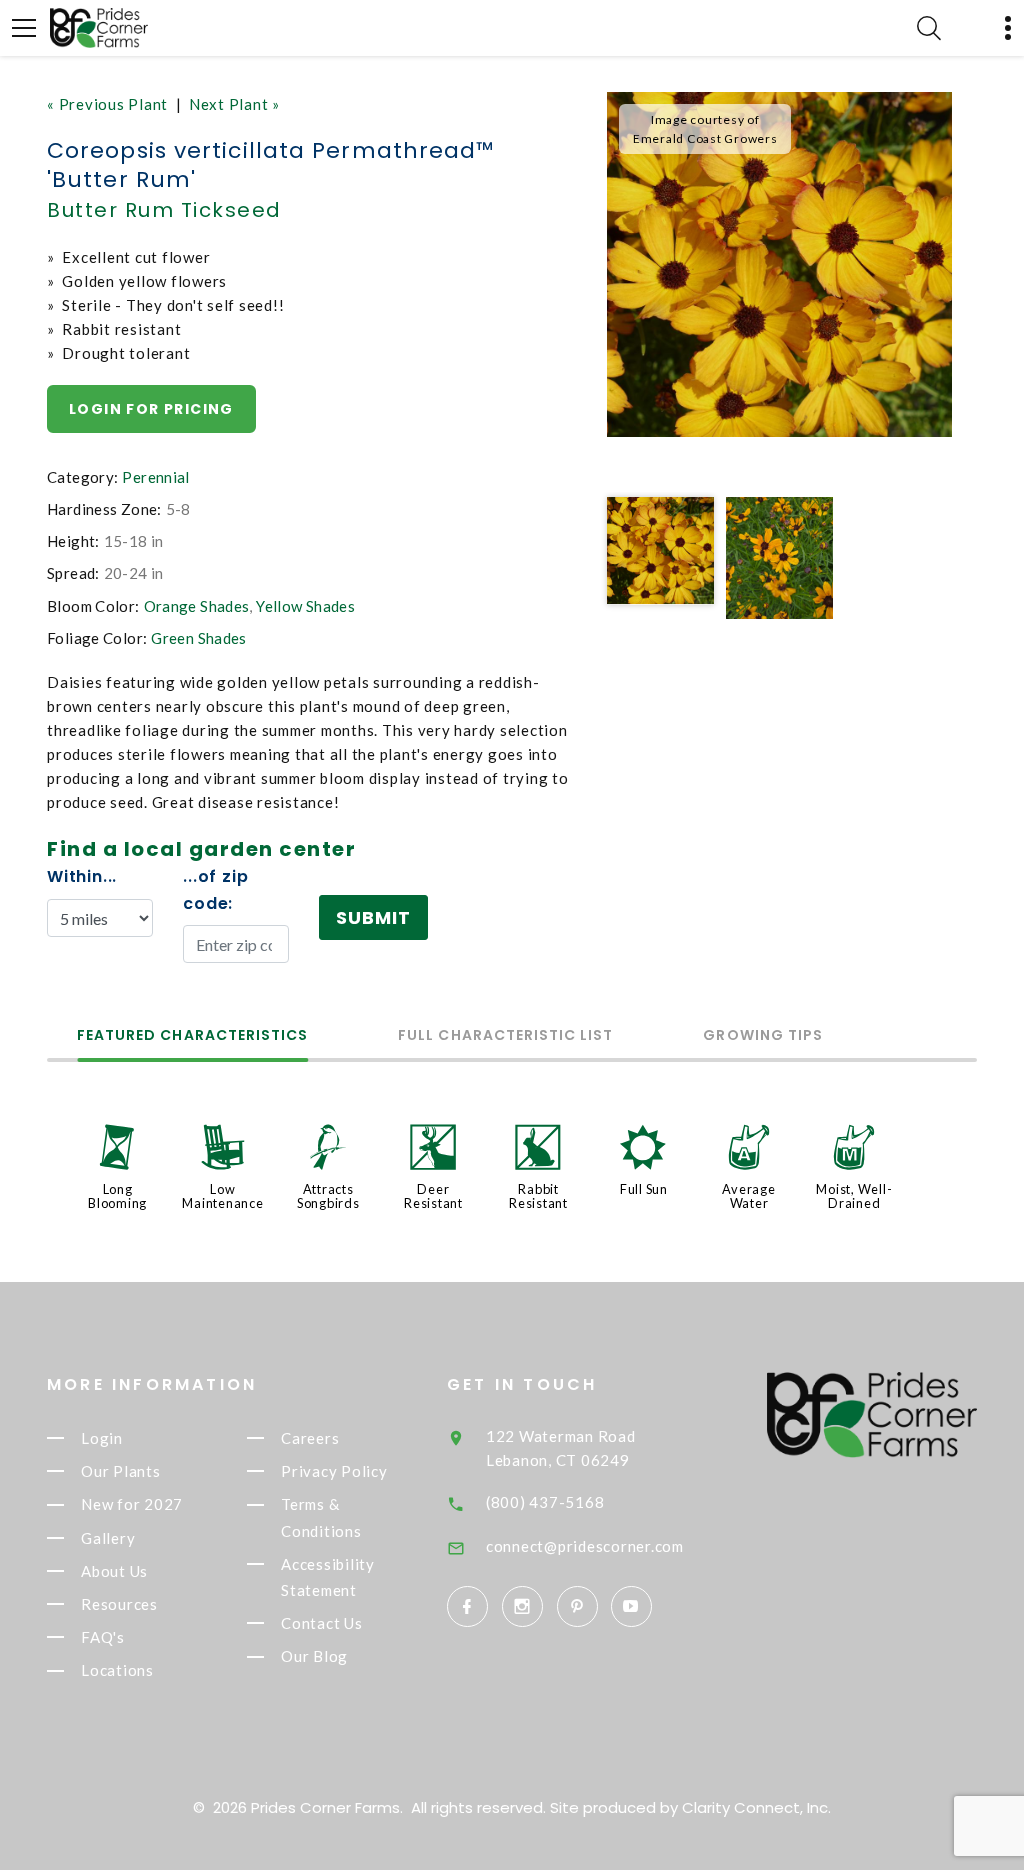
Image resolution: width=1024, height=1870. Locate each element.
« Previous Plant (107, 104)
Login (102, 1438)
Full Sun (644, 1189)
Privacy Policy (334, 1471)
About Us (114, 1571)
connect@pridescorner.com (585, 1546)
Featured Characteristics (192, 1036)
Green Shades (199, 638)
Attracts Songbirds (328, 1196)
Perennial (155, 477)
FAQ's (103, 1637)
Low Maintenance (222, 1196)
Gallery (108, 1538)
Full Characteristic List (505, 1036)
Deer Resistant (433, 1196)
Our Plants (121, 1471)
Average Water (748, 1196)
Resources (119, 1604)
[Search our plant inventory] (929, 28)
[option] (779, 264)
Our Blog (314, 1657)
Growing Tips (763, 1036)
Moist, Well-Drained (854, 1196)
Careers (310, 1438)
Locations (117, 1671)
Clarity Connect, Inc (755, 1807)
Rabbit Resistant (538, 1196)
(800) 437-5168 (545, 1502)
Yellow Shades (305, 606)
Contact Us (322, 1623)
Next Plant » (234, 104)
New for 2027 (132, 1505)
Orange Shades (197, 606)
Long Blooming (117, 1196)
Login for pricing (151, 409)
